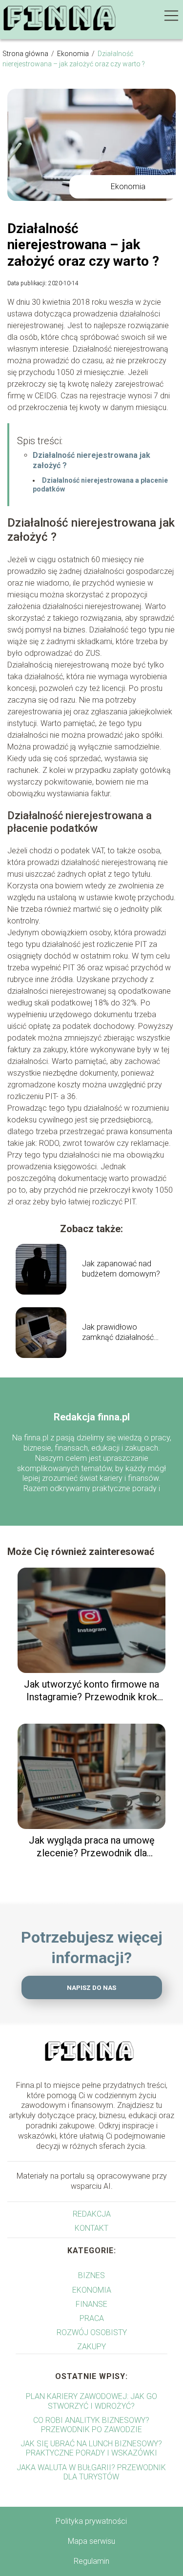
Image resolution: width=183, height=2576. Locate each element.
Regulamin (91, 2561)
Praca (92, 2318)
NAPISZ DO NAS (91, 1988)
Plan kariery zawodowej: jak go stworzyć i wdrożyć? (91, 2401)
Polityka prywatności (91, 2521)
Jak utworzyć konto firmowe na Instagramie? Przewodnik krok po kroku (91, 1691)
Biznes (91, 2275)
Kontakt (91, 2228)
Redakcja (92, 2214)
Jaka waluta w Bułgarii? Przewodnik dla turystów (91, 2472)
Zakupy (91, 2347)
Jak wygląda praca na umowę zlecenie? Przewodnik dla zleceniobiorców (92, 1847)
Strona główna (26, 54)
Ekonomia (74, 54)
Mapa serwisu (91, 2541)
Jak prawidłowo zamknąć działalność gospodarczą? (118, 1333)
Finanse (91, 2304)
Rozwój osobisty (92, 2332)
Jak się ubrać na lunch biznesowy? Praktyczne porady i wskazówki (91, 2448)
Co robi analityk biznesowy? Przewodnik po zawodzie (91, 2425)
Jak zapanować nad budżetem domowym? (121, 1269)
